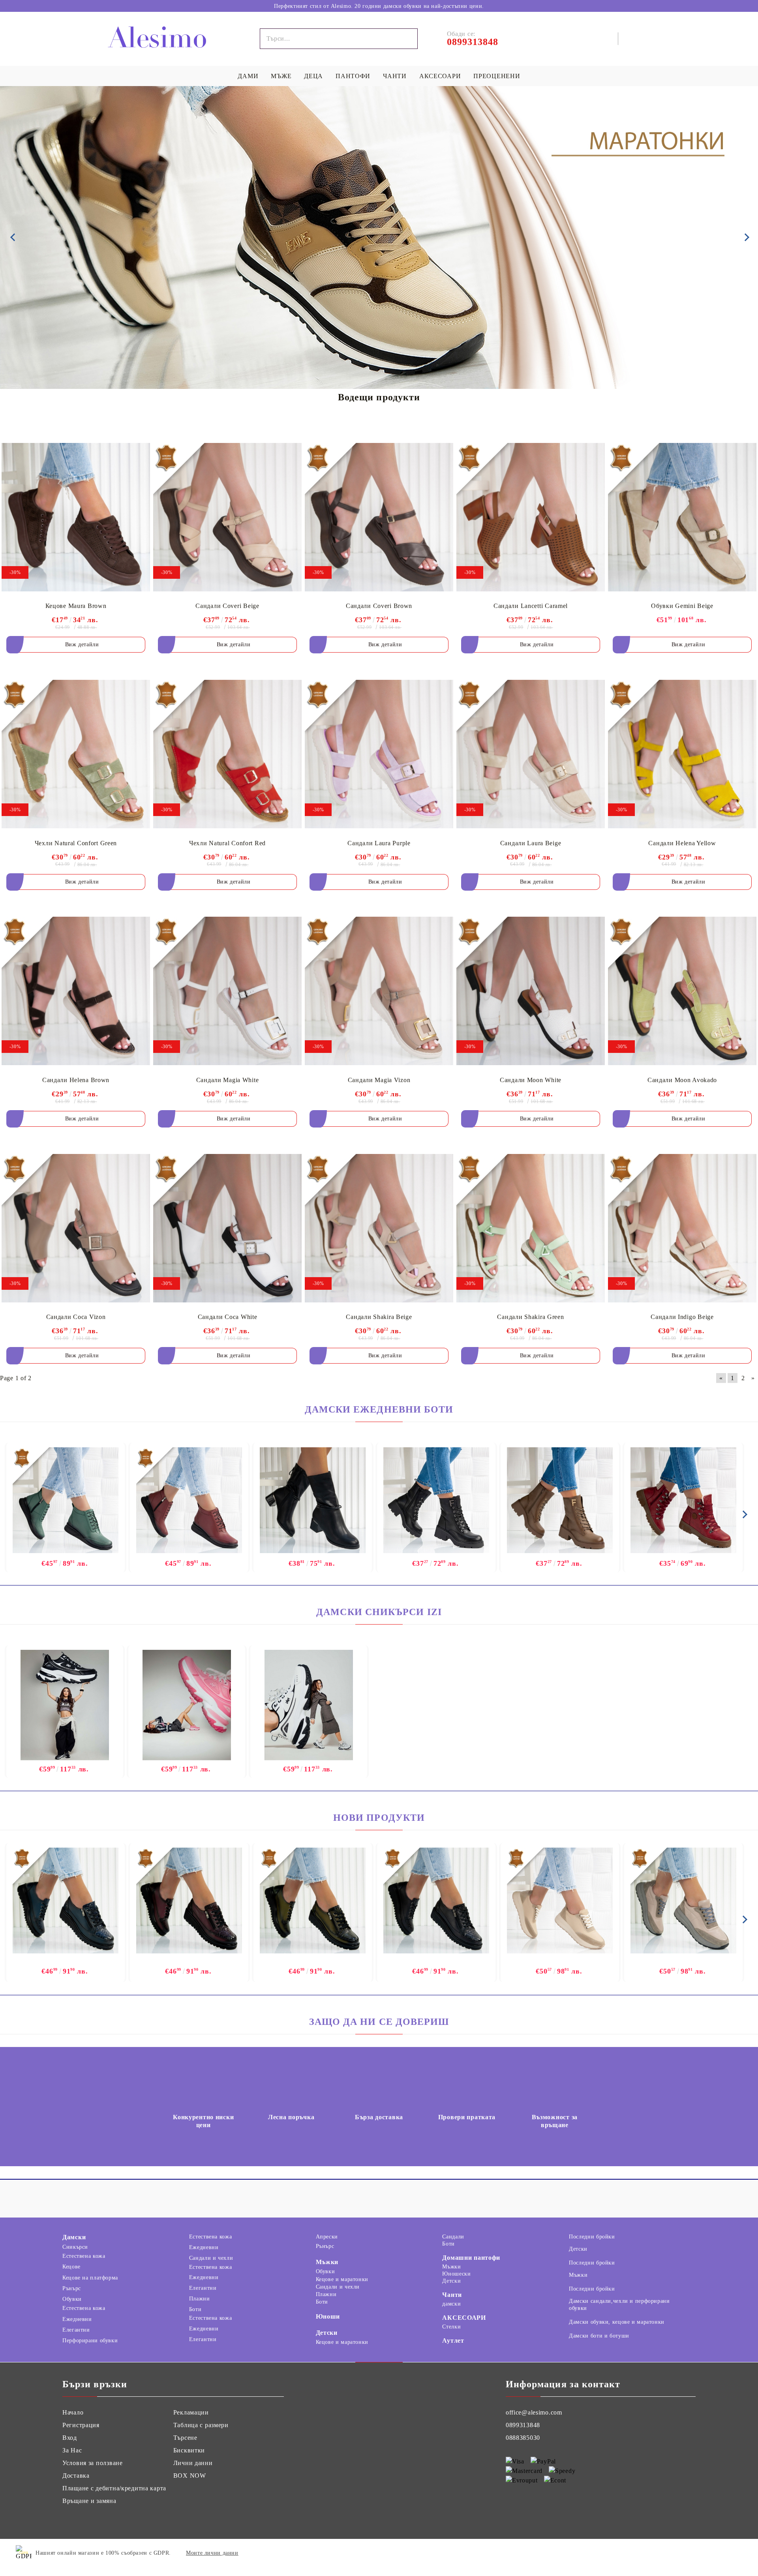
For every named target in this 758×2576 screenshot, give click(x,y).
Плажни (200, 2299)
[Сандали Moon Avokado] (682, 991)
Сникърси (75, 2247)
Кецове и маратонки (342, 2279)
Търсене (185, 2438)
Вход (70, 2438)
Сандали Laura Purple (379, 843)
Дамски (74, 2237)
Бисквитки (189, 2450)
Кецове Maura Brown (76, 606)
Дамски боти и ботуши (599, 2336)
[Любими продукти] (635, 39)
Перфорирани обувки (90, 2341)
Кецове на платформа (90, 2278)
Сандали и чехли (211, 2258)
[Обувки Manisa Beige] (560, 1901)
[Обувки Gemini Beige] (682, 517)
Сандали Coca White (228, 1317)
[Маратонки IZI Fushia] (187, 1705)
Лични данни (193, 2463)
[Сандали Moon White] (531, 991)
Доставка (76, 2476)
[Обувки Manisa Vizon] (683, 1901)
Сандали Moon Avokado (682, 1080)
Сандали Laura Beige (531, 843)
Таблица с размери (201, 2425)
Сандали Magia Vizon (379, 1080)
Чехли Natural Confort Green (76, 843)
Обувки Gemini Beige (682, 606)
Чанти (452, 2295)
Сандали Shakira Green (530, 1317)
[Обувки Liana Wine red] (189, 1901)
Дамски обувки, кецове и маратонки (617, 2322)
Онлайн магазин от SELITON (696, 2553)
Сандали (453, 2237)
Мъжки (327, 2262)
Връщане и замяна (89, 2501)
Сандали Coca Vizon (76, 1317)
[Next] (745, 237)
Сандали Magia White (228, 1080)
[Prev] (13, 237)
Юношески (456, 2274)
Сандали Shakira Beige (379, 1317)
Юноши (328, 2316)
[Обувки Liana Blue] (66, 1901)
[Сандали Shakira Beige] (379, 1228)
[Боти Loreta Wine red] (189, 1501)
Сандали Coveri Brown (379, 606)
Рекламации (191, 2412)
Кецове (71, 2267)
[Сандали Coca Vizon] (76, 1228)
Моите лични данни (212, 2553)
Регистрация (81, 2425)
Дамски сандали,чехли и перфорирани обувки (619, 2305)
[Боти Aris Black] (313, 1501)
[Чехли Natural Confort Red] (227, 754)
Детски (327, 2333)
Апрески (327, 2237)
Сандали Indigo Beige (682, 1317)
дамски (451, 2304)
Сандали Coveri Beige (227, 606)
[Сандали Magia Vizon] (379, 991)
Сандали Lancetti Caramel (531, 606)
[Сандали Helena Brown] (76, 991)
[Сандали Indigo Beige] (682, 1228)
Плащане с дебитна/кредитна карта (114, 2488)
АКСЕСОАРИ (464, 2318)
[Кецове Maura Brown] (76, 517)
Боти (195, 2309)
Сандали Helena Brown (76, 1080)
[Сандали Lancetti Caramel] (531, 517)
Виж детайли (82, 644)
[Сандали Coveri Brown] (379, 517)
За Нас (72, 2450)
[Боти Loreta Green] (66, 1501)
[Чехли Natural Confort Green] (76, 754)
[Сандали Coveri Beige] (227, 517)
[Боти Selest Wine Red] (683, 1501)
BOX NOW (190, 2476)
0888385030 (523, 2438)
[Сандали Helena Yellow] (682, 754)
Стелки (451, 2327)
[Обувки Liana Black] (436, 1901)
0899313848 (523, 2425)
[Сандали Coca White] (227, 1228)
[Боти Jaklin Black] (436, 1501)
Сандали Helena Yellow (682, 843)
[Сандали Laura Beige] (531, 754)
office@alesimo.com (534, 2412)
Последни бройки (592, 2237)
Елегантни (76, 2330)
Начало (73, 2412)
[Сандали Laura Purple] (379, 754)
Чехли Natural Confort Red (227, 843)
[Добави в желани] (138, 447)
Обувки (72, 2299)
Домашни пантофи (471, 2258)
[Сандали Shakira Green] (531, 1228)
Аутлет (453, 2341)
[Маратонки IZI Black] (65, 1705)
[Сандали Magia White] (227, 991)
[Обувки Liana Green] (313, 1901)
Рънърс (72, 2288)
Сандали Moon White (531, 1080)
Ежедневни (77, 2319)
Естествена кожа (84, 2256)
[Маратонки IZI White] (309, 1705)
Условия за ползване (93, 2463)
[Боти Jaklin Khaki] (560, 1501)
